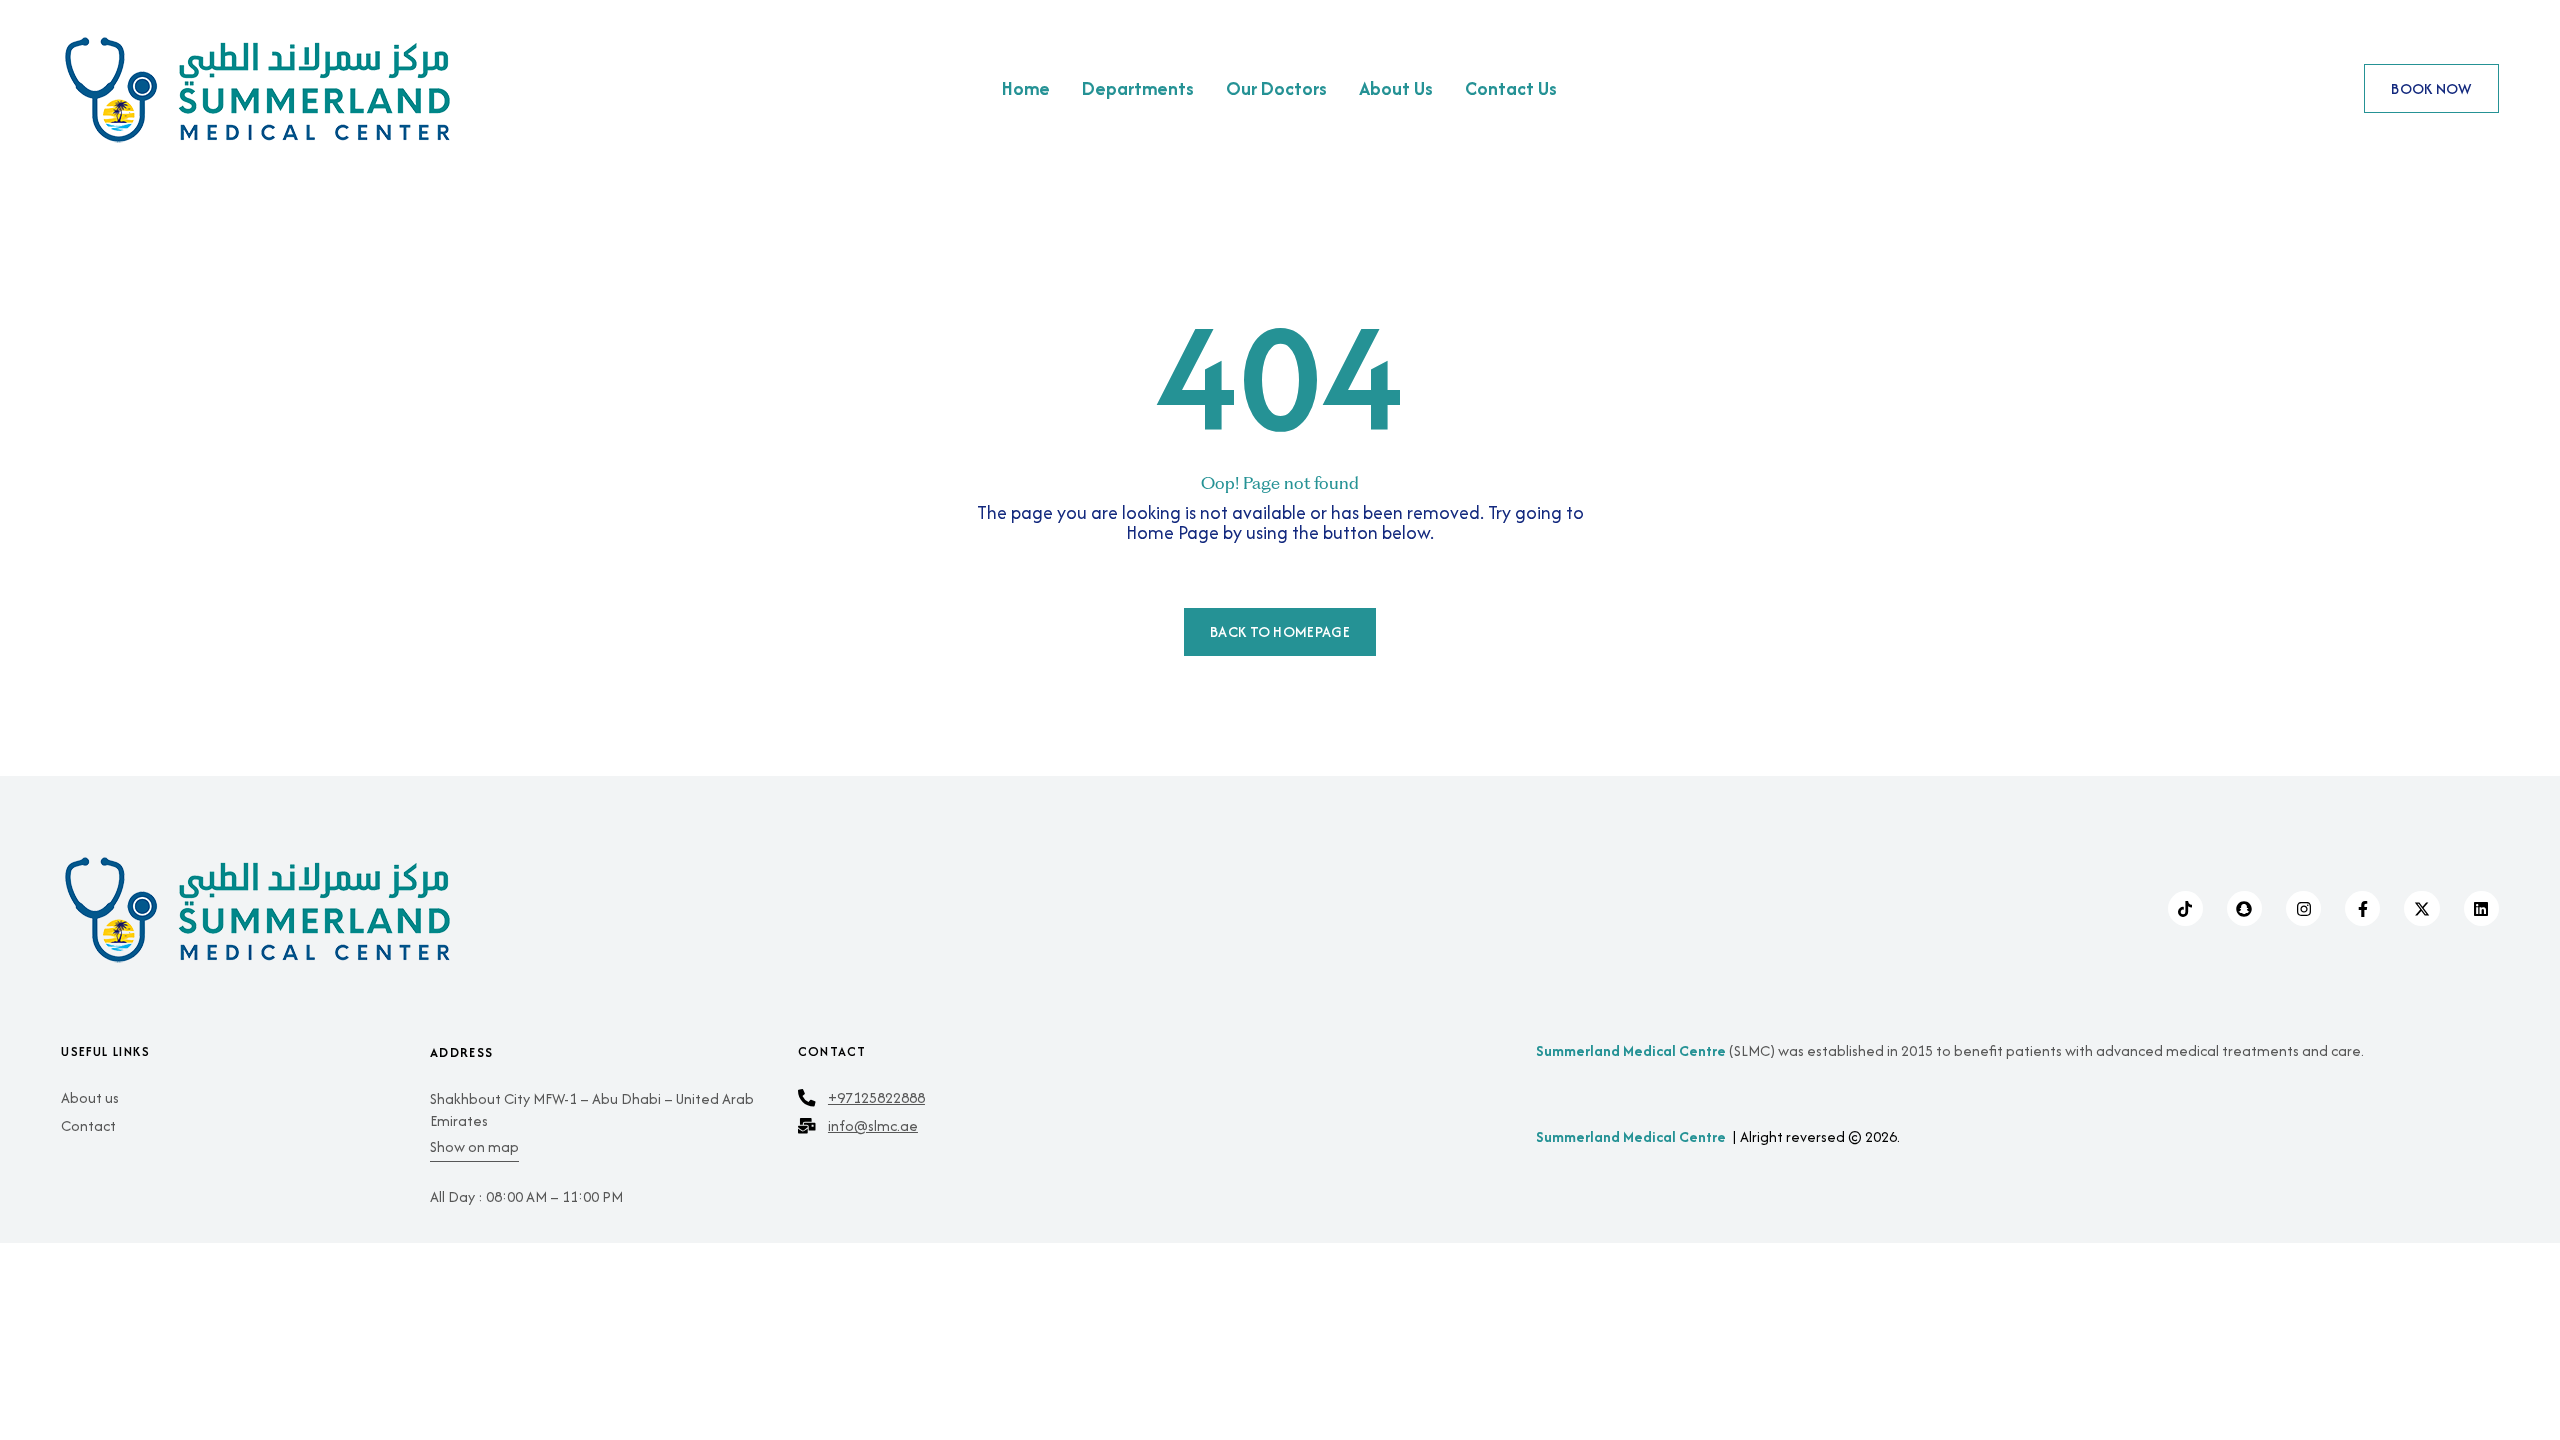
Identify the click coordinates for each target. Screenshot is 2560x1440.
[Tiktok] (2185, 908)
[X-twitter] (2421, 908)
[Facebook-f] (2362, 908)
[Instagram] (2303, 908)
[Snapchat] (2244, 908)
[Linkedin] (2481, 908)
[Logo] (358, 88)
